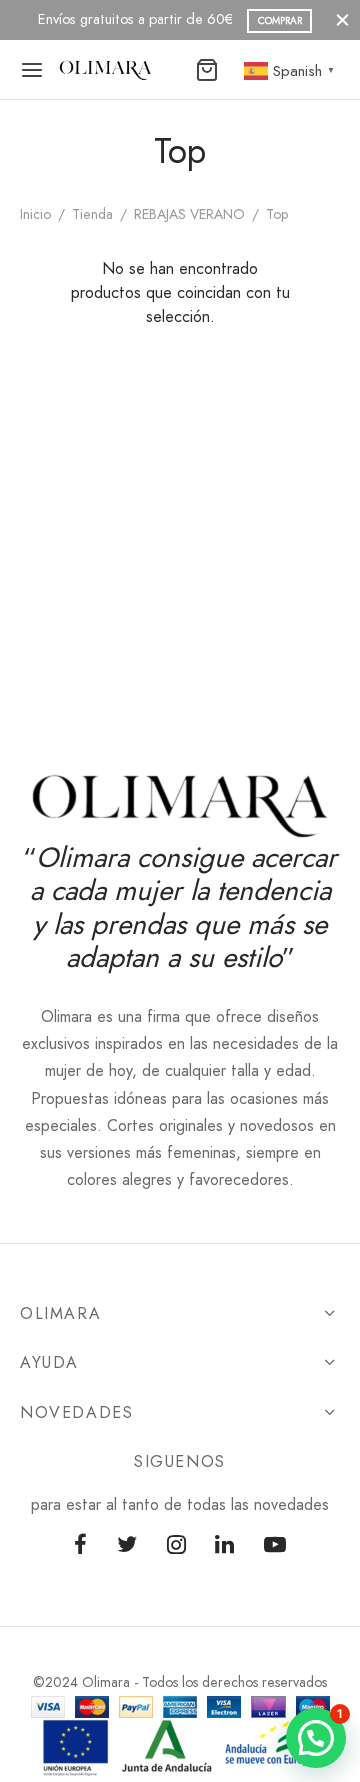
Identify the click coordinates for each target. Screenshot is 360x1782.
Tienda (92, 214)
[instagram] (176, 1546)
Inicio (35, 214)
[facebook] (80, 1546)
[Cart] (207, 70)
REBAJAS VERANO (189, 214)
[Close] (342, 19)
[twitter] (127, 1546)
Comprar (189, 20)
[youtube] (275, 1546)
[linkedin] (224, 1546)
